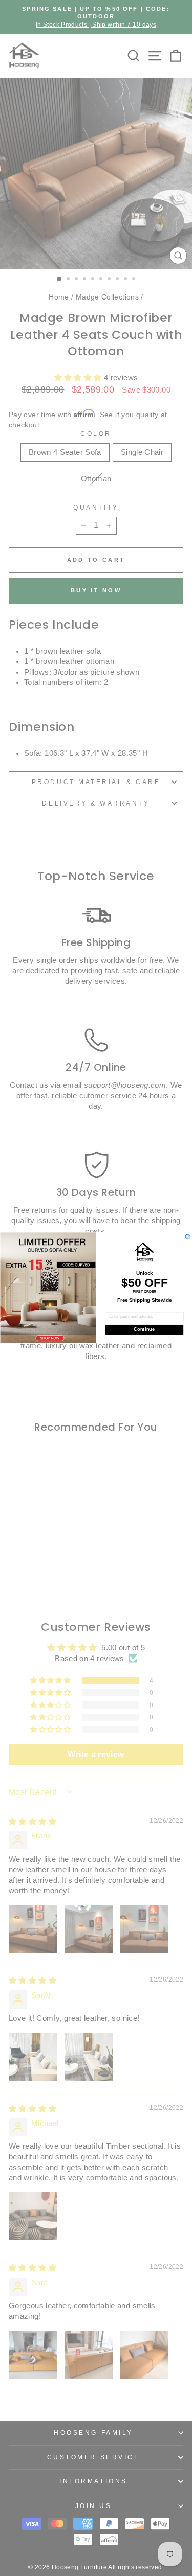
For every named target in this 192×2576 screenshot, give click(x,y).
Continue (144, 1330)
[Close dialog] (188, 1237)
